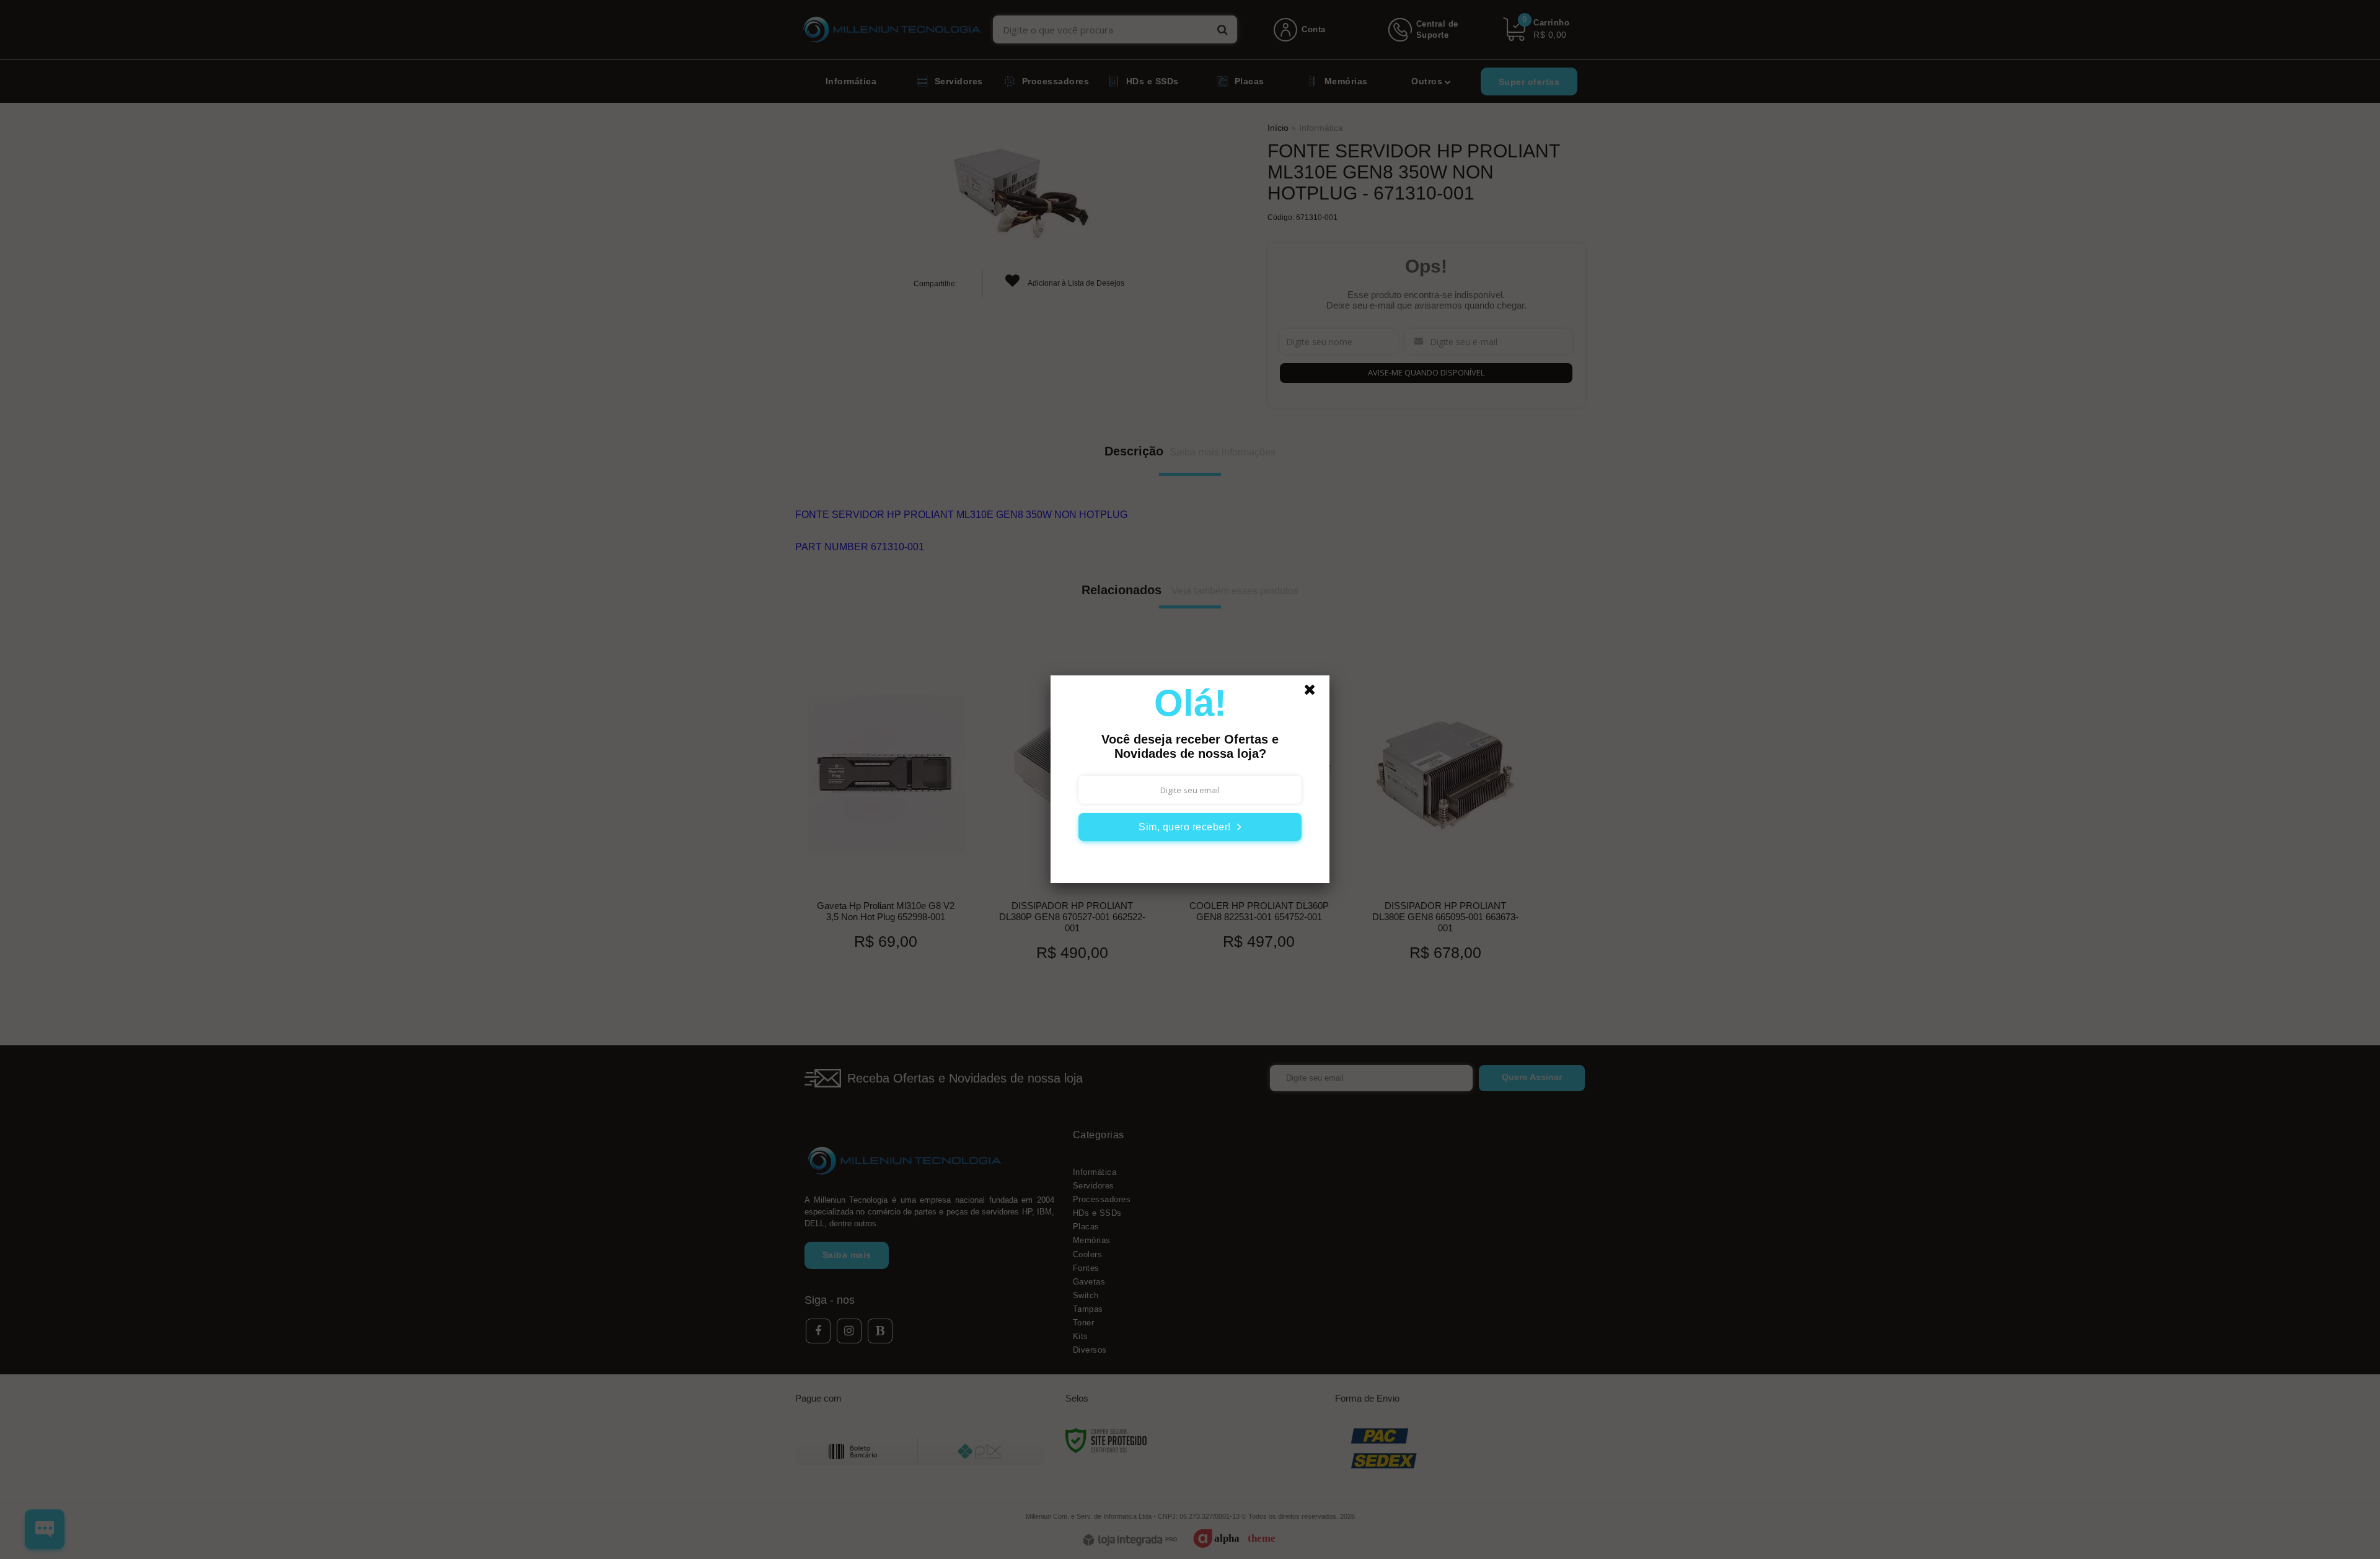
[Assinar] (1190, 827)
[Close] (1315, 693)
